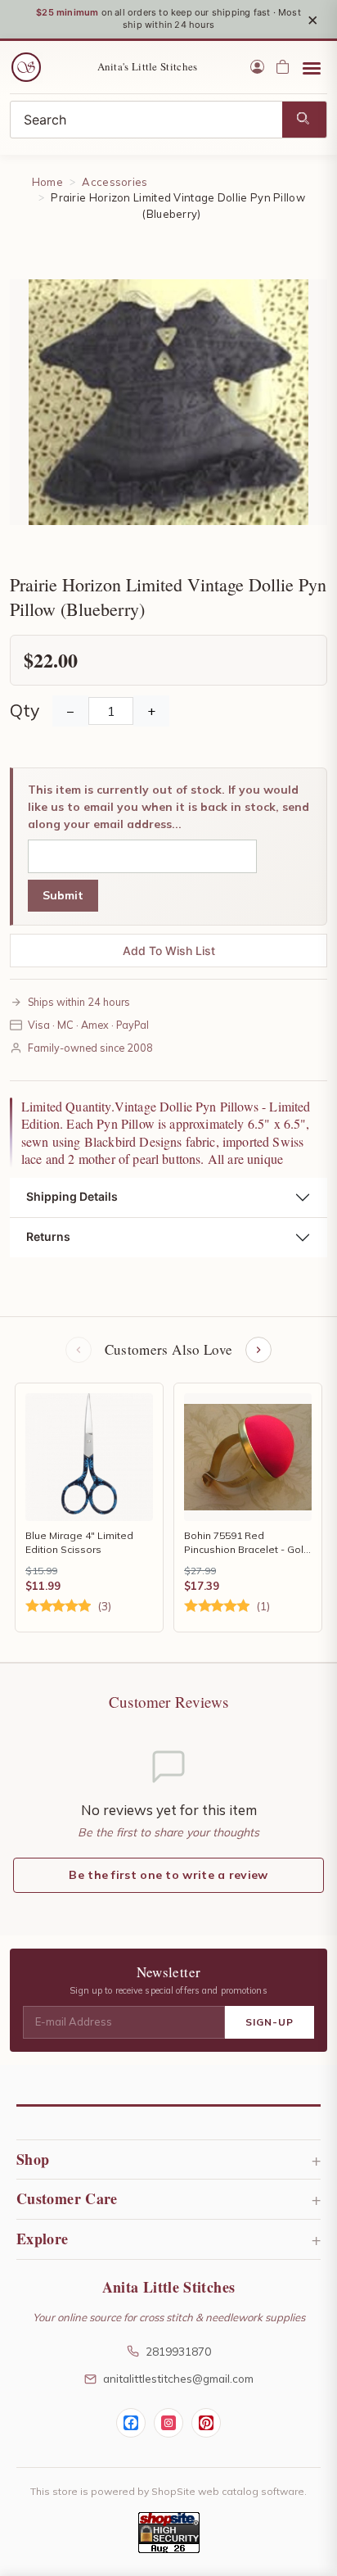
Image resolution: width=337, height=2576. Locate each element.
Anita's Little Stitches (148, 66)
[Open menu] (312, 67)
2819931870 (178, 2351)
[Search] (304, 120)
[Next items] (258, 1350)
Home (47, 182)
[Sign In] (257, 67)
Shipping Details (72, 1196)
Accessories (115, 182)
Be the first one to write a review (168, 1875)
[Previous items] (79, 1350)
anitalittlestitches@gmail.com (178, 2378)
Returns (48, 1236)
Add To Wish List (169, 951)
